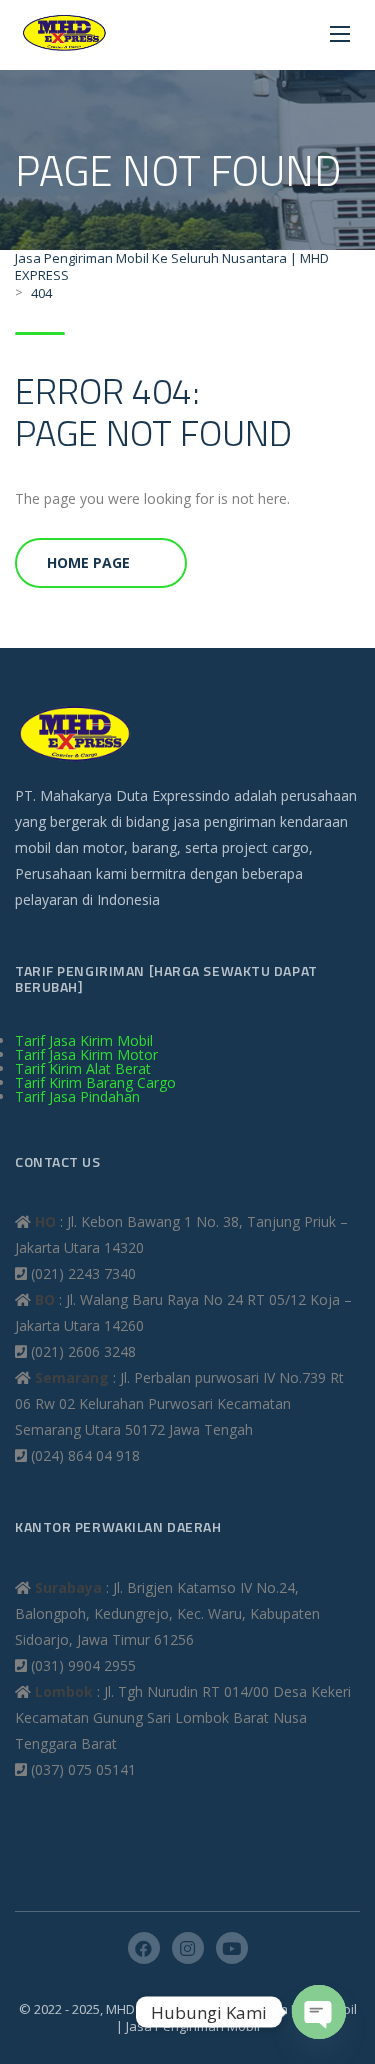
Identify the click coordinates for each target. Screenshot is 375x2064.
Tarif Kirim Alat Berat (83, 1068)
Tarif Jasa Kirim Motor (86, 1054)
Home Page (88, 562)
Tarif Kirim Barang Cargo (95, 1082)
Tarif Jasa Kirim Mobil (84, 1040)
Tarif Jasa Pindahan (77, 1096)
